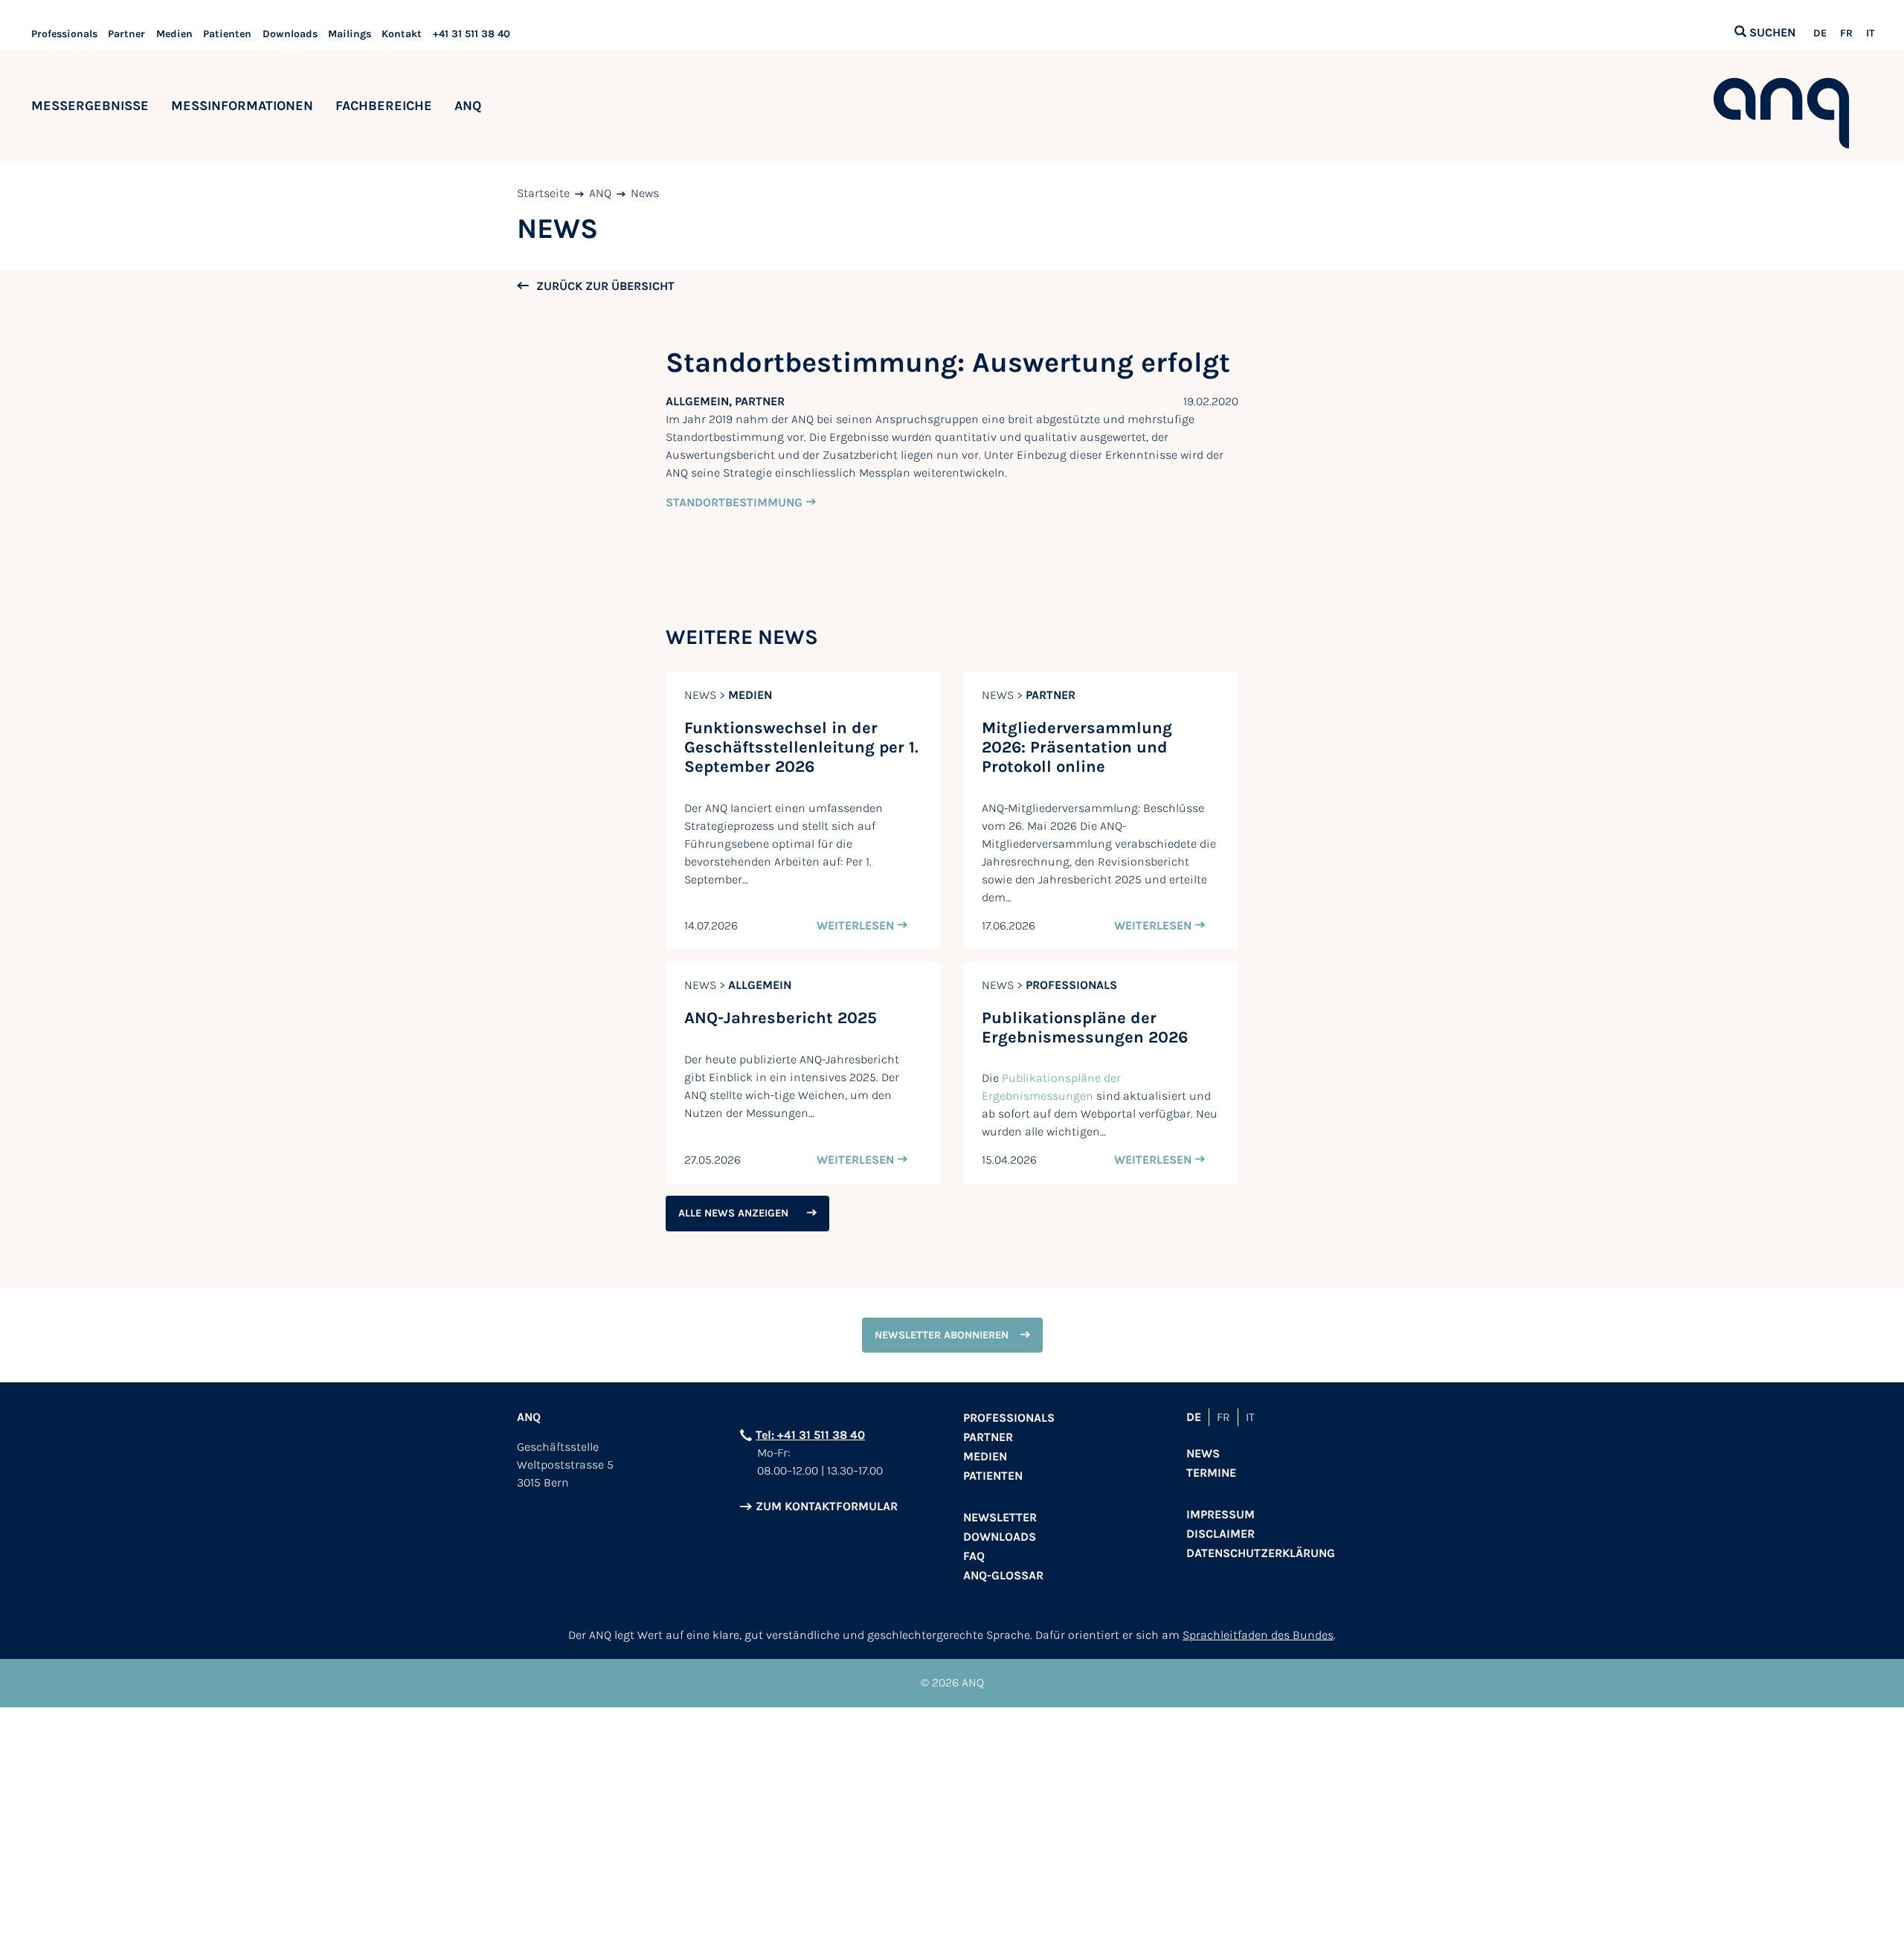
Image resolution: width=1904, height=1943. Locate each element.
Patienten (227, 34)
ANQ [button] (468, 106)
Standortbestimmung (734, 502)
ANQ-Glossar (1003, 1575)
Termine (1211, 1473)
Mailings (350, 34)
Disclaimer (1220, 1534)
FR (1846, 33)
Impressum (1220, 1514)
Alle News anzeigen (733, 1213)
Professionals (64, 34)
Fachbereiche (384, 106)
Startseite (543, 193)
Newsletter (1000, 1517)
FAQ (974, 1556)
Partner (126, 34)
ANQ (600, 193)
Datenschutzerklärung (1261, 1553)
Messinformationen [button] (242, 106)
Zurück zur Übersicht (605, 286)
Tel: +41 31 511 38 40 (810, 1435)
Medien (174, 34)
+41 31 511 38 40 (472, 34)
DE (1820, 33)
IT (1870, 33)
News (645, 193)
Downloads (290, 34)
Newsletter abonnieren (942, 1335)
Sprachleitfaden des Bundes (1258, 1635)
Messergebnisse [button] (90, 106)
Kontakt (402, 34)
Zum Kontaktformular (827, 1506)
